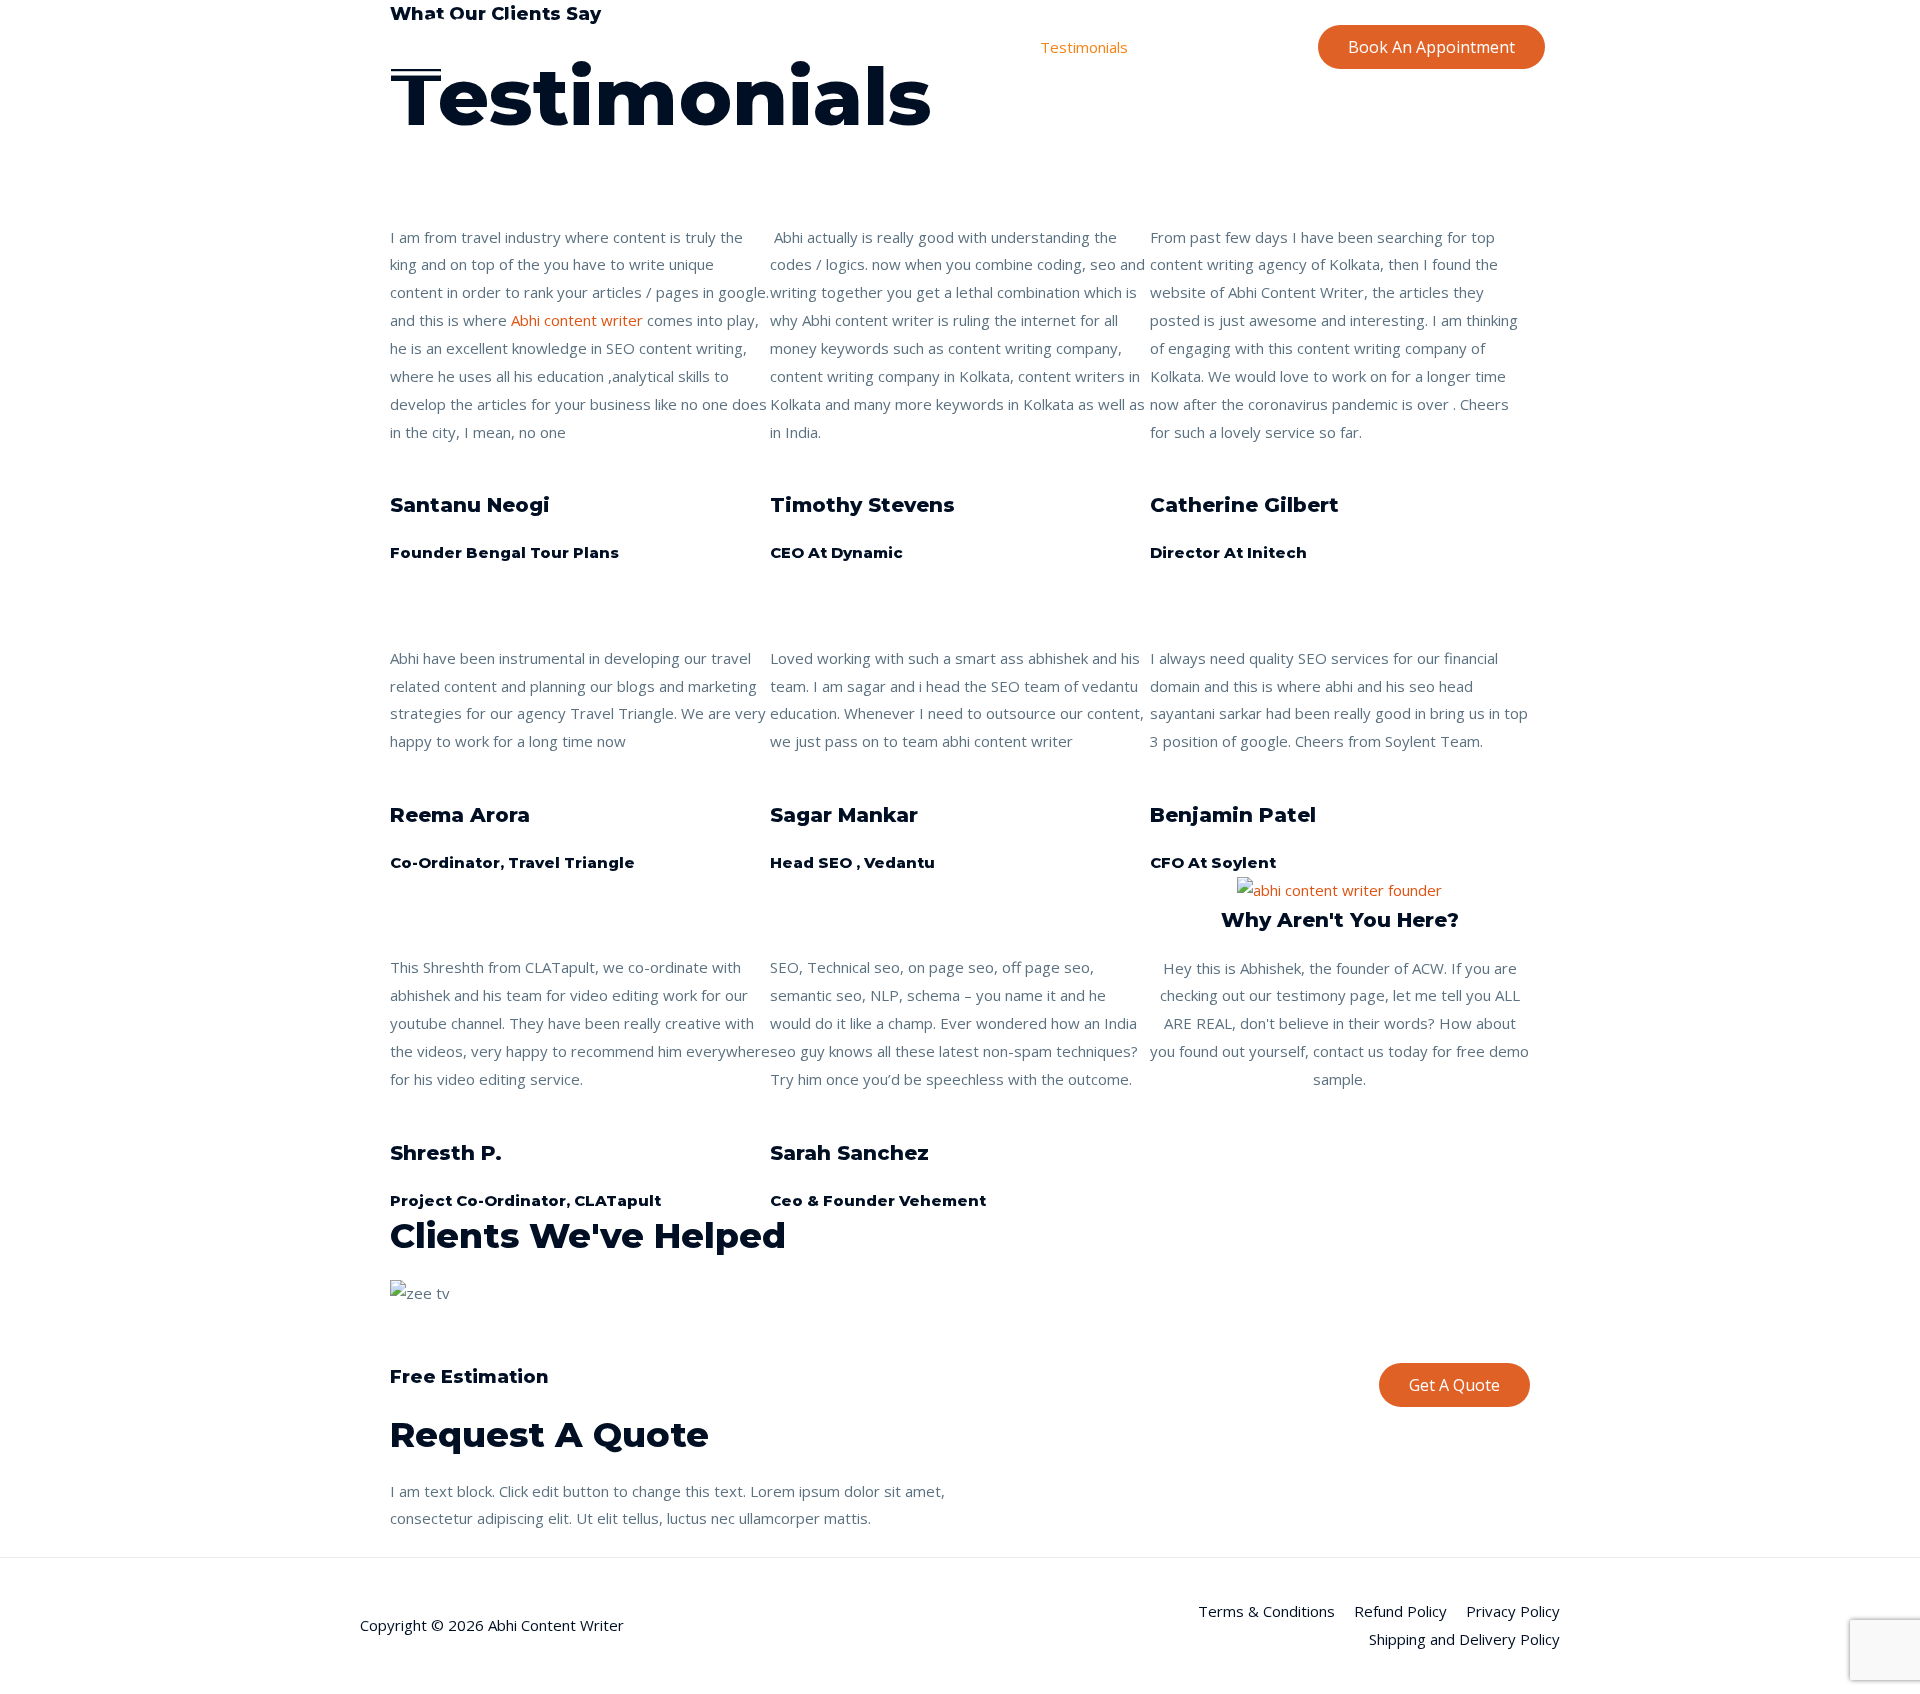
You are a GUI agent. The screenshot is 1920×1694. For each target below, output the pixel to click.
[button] (960, 1322)
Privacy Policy (1513, 1611)
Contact (1261, 47)
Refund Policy (1400, 1611)
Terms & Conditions (1266, 1611)
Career (1181, 47)
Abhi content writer (577, 320)
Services (981, 47)
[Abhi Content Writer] (440, 45)
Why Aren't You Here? (1340, 920)
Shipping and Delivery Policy (1464, 1639)
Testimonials (1084, 47)
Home (829, 47)
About (901, 47)
